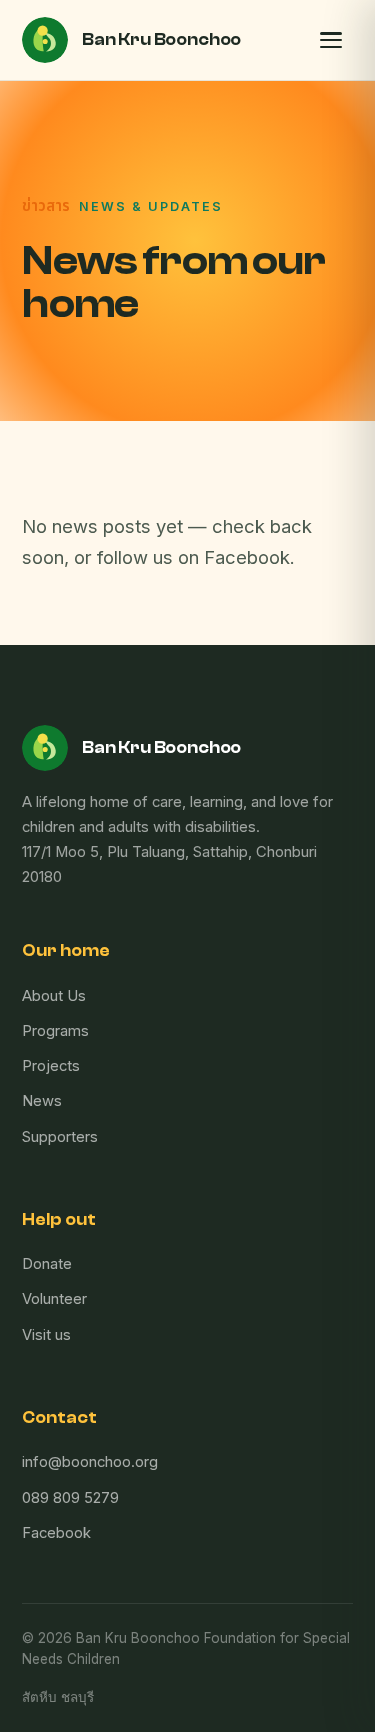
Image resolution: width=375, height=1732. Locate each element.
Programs (55, 1031)
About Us (54, 996)
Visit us (46, 1335)
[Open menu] (331, 40)
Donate (47, 1264)
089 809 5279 (70, 1498)
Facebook (56, 1533)
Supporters (60, 1137)
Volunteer (54, 1299)
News (42, 1101)
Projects (51, 1066)
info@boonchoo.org (90, 1462)
